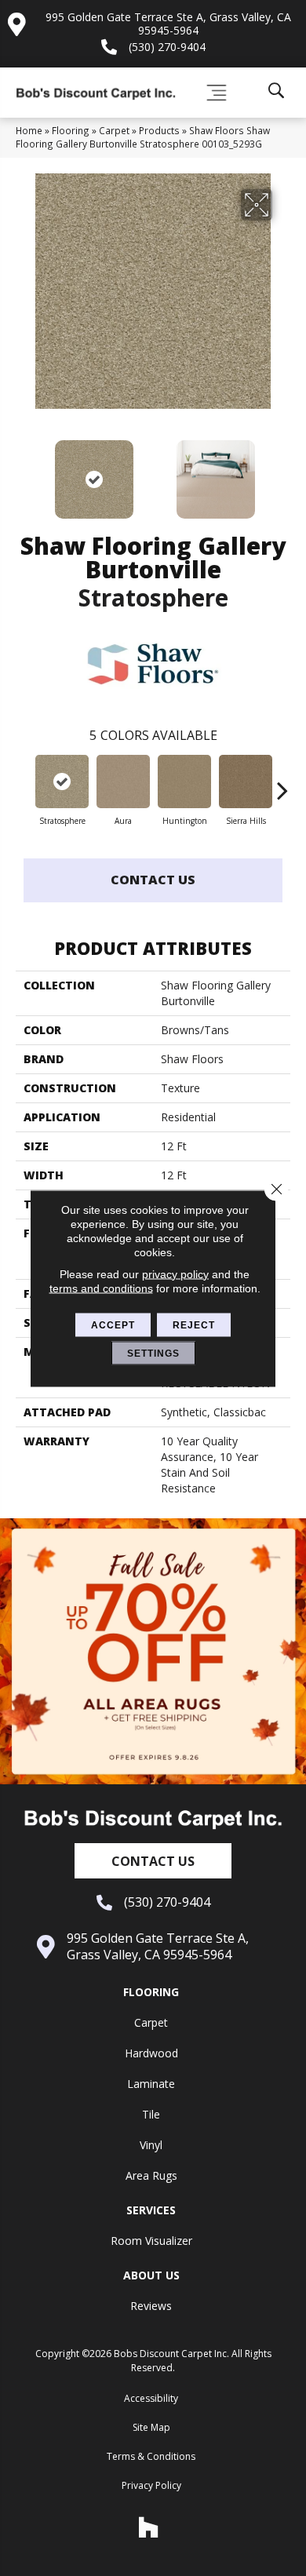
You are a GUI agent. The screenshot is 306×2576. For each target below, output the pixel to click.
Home (29, 130)
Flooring (71, 130)
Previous (24, 472)
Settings (153, 1353)
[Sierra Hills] (246, 782)
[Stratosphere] (62, 782)
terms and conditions (101, 1288)
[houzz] (149, 2527)
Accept (113, 1324)
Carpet (114, 130)
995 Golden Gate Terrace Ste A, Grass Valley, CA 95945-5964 (168, 24)
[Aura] (123, 782)
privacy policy (175, 1273)
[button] (153, 1861)
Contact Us (153, 880)
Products (159, 130)
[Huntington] (184, 782)
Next (282, 472)
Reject (194, 1324)
